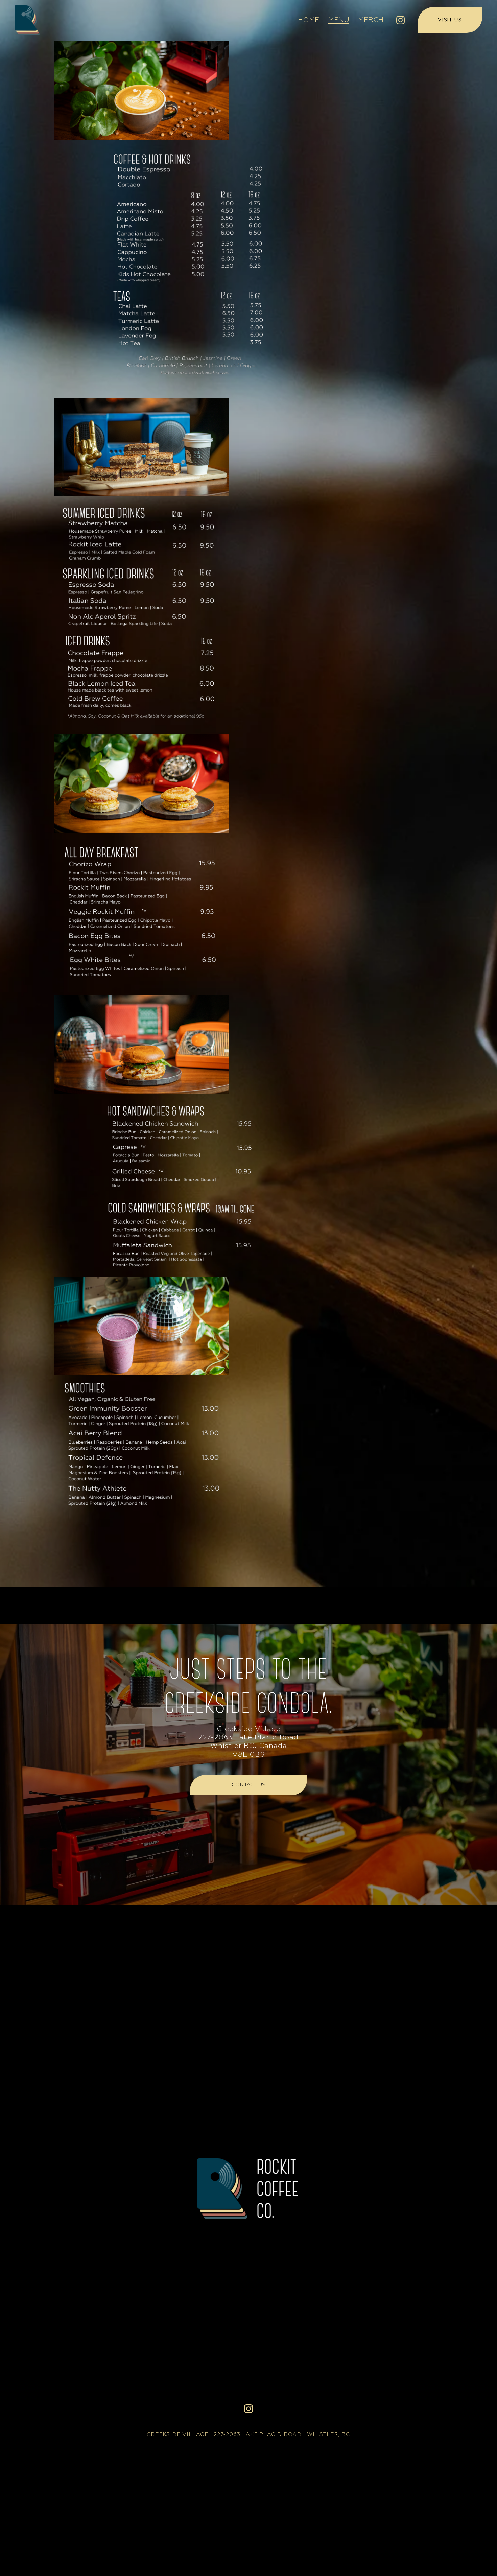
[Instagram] (400, 20)
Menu (339, 20)
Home (309, 20)
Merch (371, 20)
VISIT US (450, 20)
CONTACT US (249, 1785)
